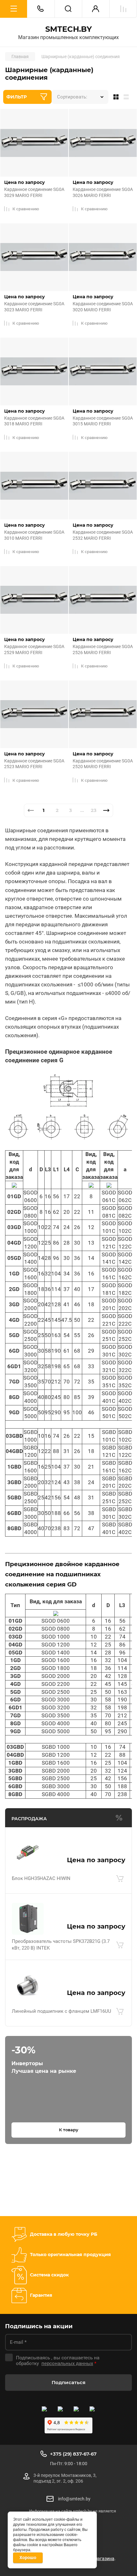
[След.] (106, 810)
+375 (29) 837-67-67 (73, 2454)
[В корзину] (120, 1878)
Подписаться (68, 2382)
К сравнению (26, 209)
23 (94, 810)
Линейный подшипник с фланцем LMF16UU (61, 2011)
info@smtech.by (74, 2499)
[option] (23, 2184)
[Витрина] (115, 97)
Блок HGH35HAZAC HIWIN (41, 1878)
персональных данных (67, 2363)
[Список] (127, 97)
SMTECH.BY (68, 29)
